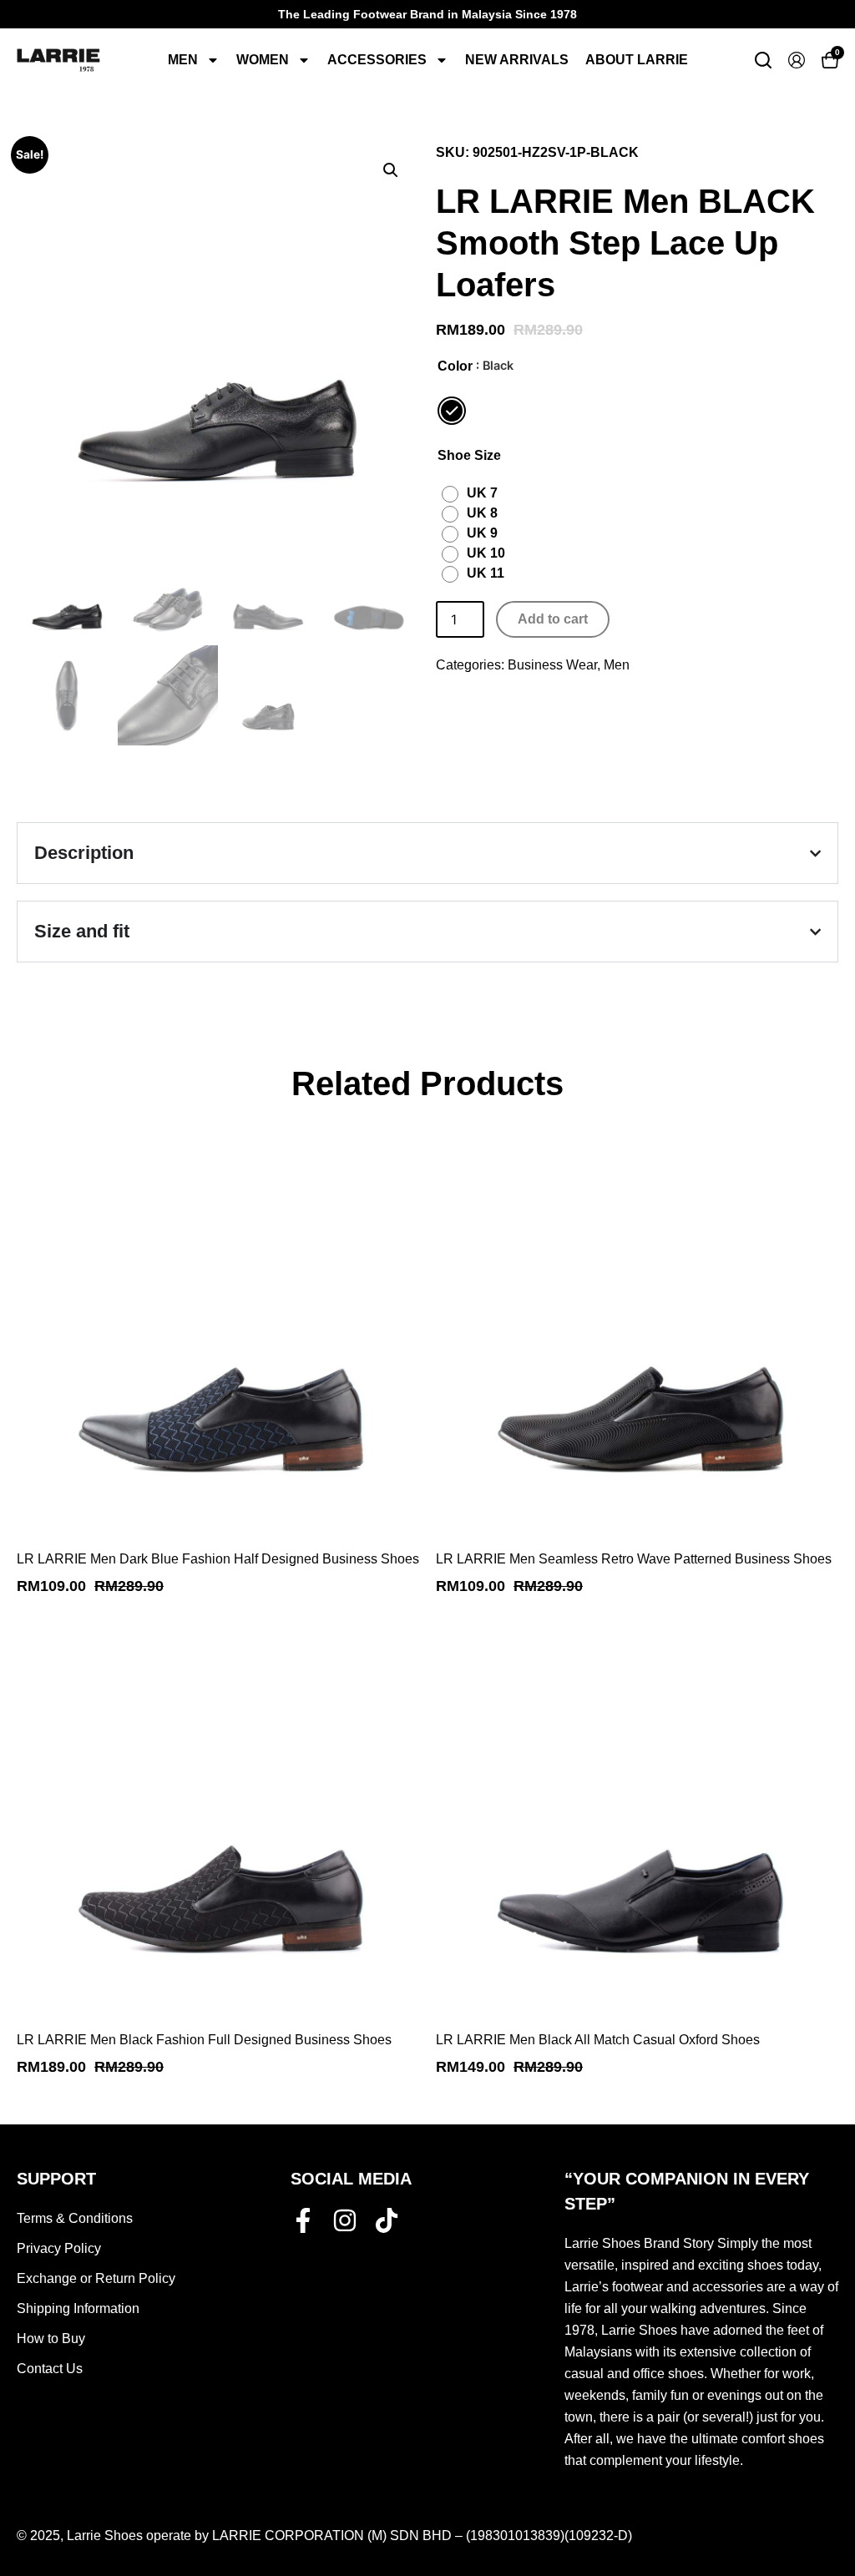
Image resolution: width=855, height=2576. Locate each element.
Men (183, 60)
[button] (391, 170)
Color (455, 366)
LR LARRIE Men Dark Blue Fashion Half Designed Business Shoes (218, 1559)
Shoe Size (469, 456)
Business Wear (552, 665)
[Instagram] (345, 2220)
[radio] (452, 411)
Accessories (377, 60)
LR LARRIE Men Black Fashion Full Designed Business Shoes (204, 2040)
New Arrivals (517, 60)
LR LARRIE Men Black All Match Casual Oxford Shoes (598, 2040)
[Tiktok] (387, 2220)
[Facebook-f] (303, 2220)
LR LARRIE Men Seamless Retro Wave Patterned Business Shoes (634, 1559)
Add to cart (553, 619)
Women (263, 60)
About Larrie (637, 60)
